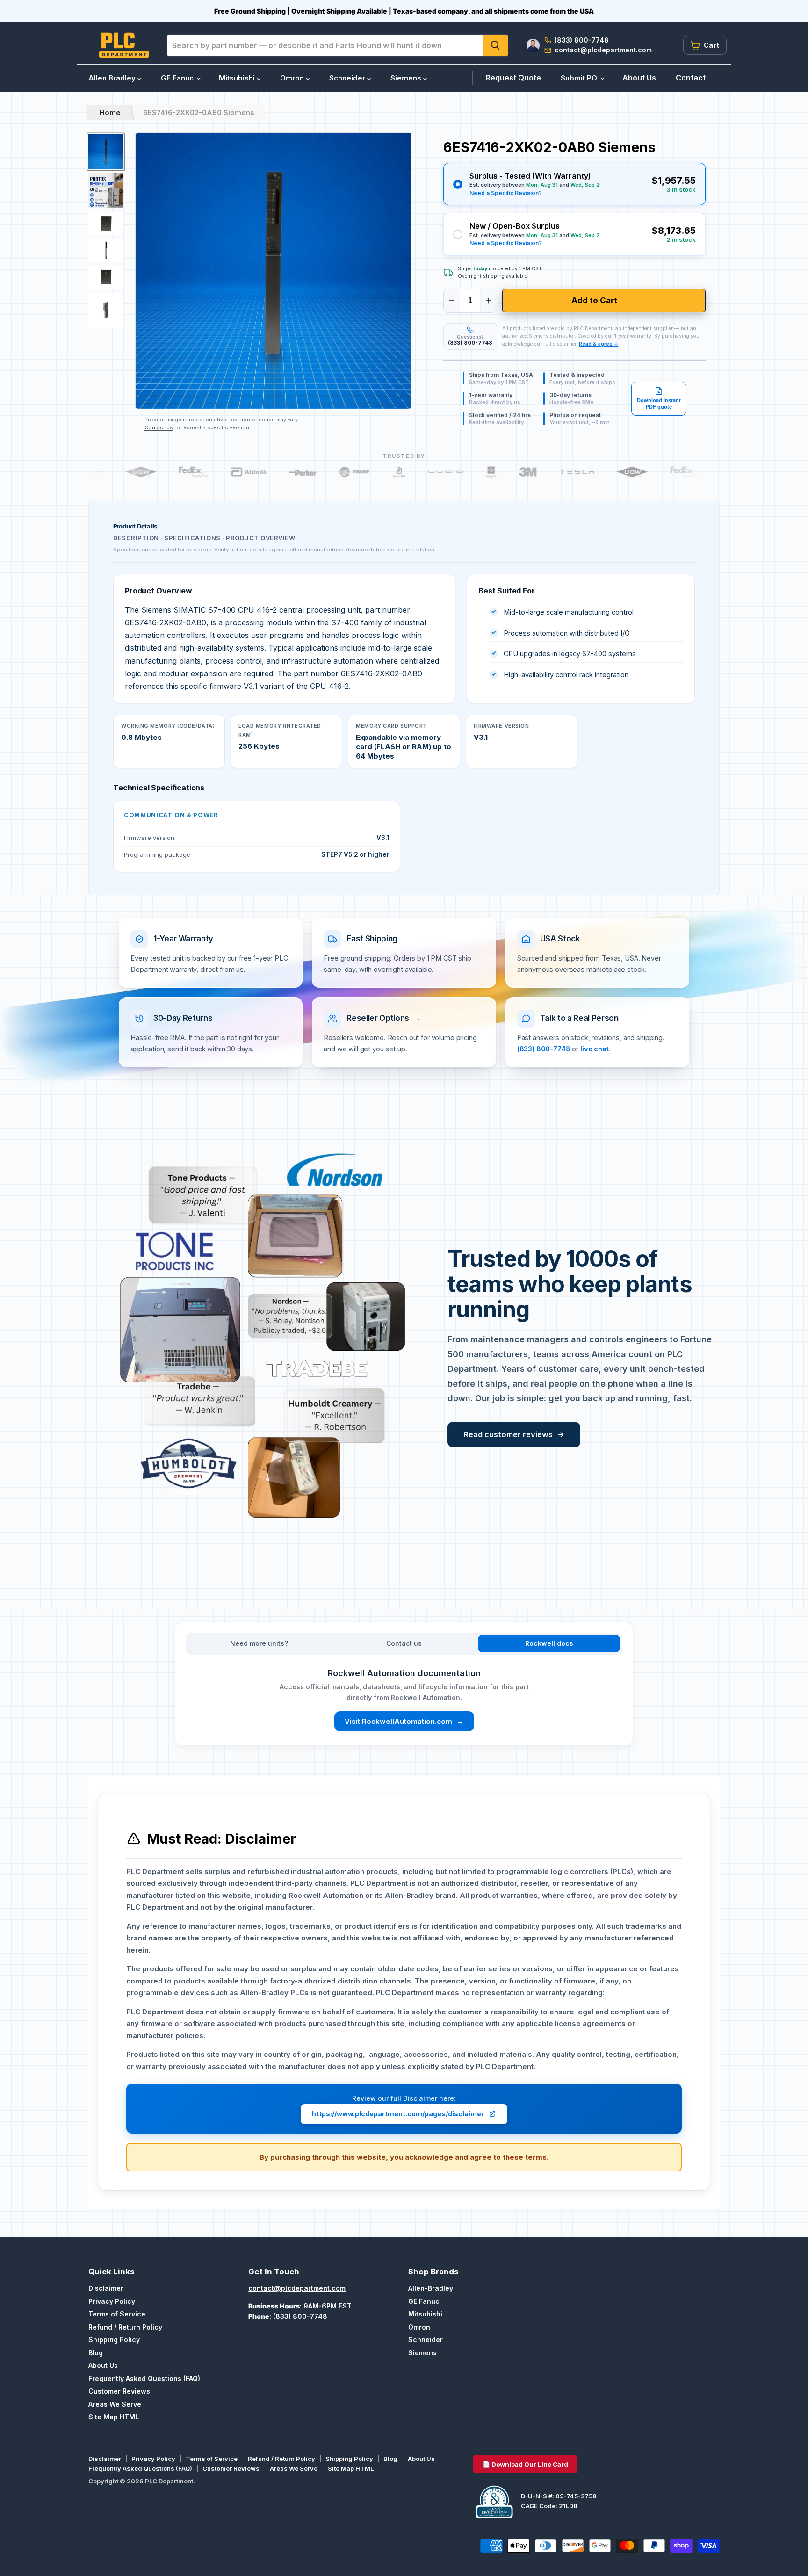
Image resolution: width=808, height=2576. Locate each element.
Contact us (159, 427)
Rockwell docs (549, 1643)
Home (110, 112)
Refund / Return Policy (125, 2327)
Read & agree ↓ (599, 344)
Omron (293, 78)
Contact (691, 78)
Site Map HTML (114, 2417)
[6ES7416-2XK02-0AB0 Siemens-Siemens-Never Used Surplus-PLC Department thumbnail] (106, 310)
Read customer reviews (514, 1434)
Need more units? (259, 1643)
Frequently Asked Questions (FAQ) (144, 2378)
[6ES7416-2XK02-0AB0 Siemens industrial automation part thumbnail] (106, 277)
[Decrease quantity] (452, 301)
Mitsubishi (238, 78)
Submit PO (580, 78)
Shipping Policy (114, 2340)
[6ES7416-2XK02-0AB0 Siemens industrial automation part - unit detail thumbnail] (106, 251)
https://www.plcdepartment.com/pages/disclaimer (398, 2114)
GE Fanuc (178, 78)
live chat (595, 1049)
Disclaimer (106, 2288)
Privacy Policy (112, 2301)
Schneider (348, 78)
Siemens (407, 78)
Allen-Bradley (431, 2288)
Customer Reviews (119, 2391)
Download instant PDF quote (659, 404)
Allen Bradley (113, 78)
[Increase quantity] (489, 301)
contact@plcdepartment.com (297, 2288)
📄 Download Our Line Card (525, 2464)
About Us (639, 78)
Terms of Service (117, 2314)
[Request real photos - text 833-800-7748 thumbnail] (106, 191)
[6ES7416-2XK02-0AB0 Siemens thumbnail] (106, 152)
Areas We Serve (115, 2404)
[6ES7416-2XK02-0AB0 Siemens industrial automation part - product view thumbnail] (106, 224)
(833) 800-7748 (544, 1049)
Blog (96, 2353)
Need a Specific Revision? (506, 193)
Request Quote (513, 78)
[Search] (495, 45)
